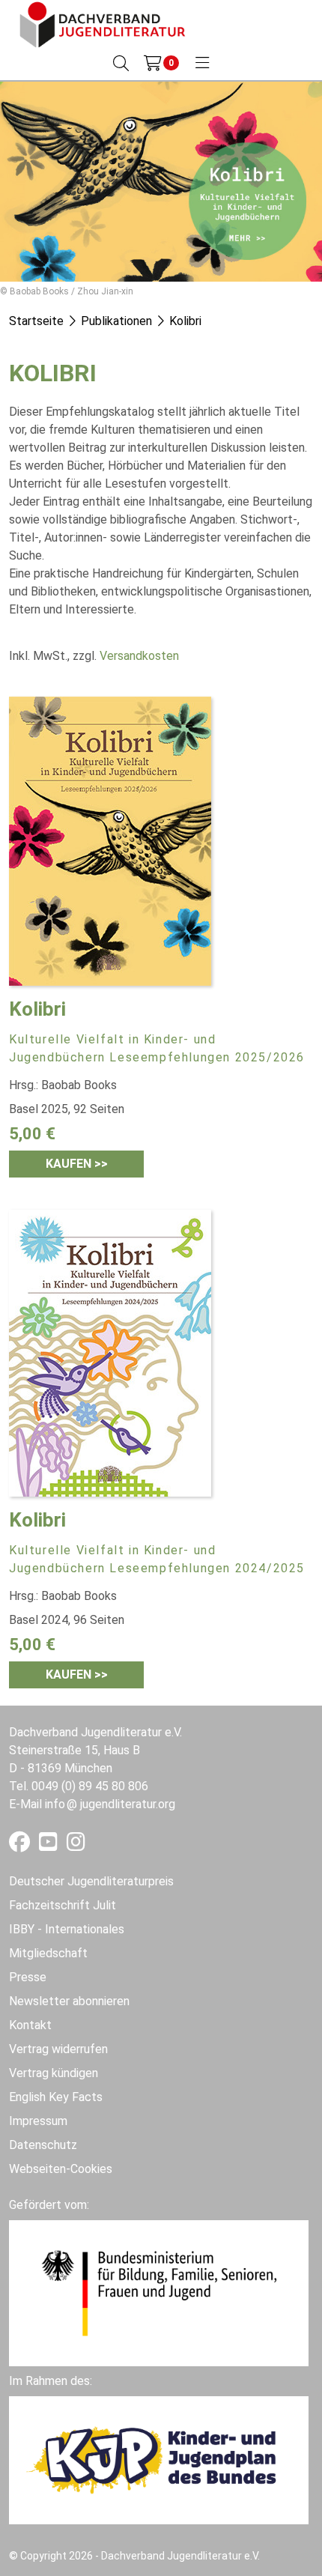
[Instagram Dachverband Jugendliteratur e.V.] (76, 1845)
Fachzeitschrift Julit (63, 1905)
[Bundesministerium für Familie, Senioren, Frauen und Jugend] (159, 2292)
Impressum (38, 2121)
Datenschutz (43, 2145)
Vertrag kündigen (54, 2073)
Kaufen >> (77, 1164)
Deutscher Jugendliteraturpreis (91, 1881)
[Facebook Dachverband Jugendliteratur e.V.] (21, 1845)
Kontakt (30, 2025)
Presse (28, 1977)
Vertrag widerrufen (58, 2049)
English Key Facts (56, 2097)
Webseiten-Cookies (61, 2169)
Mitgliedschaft (48, 1953)
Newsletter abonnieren (69, 2001)
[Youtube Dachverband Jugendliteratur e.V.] (50, 1845)
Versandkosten (139, 656)
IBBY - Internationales (67, 1929)
